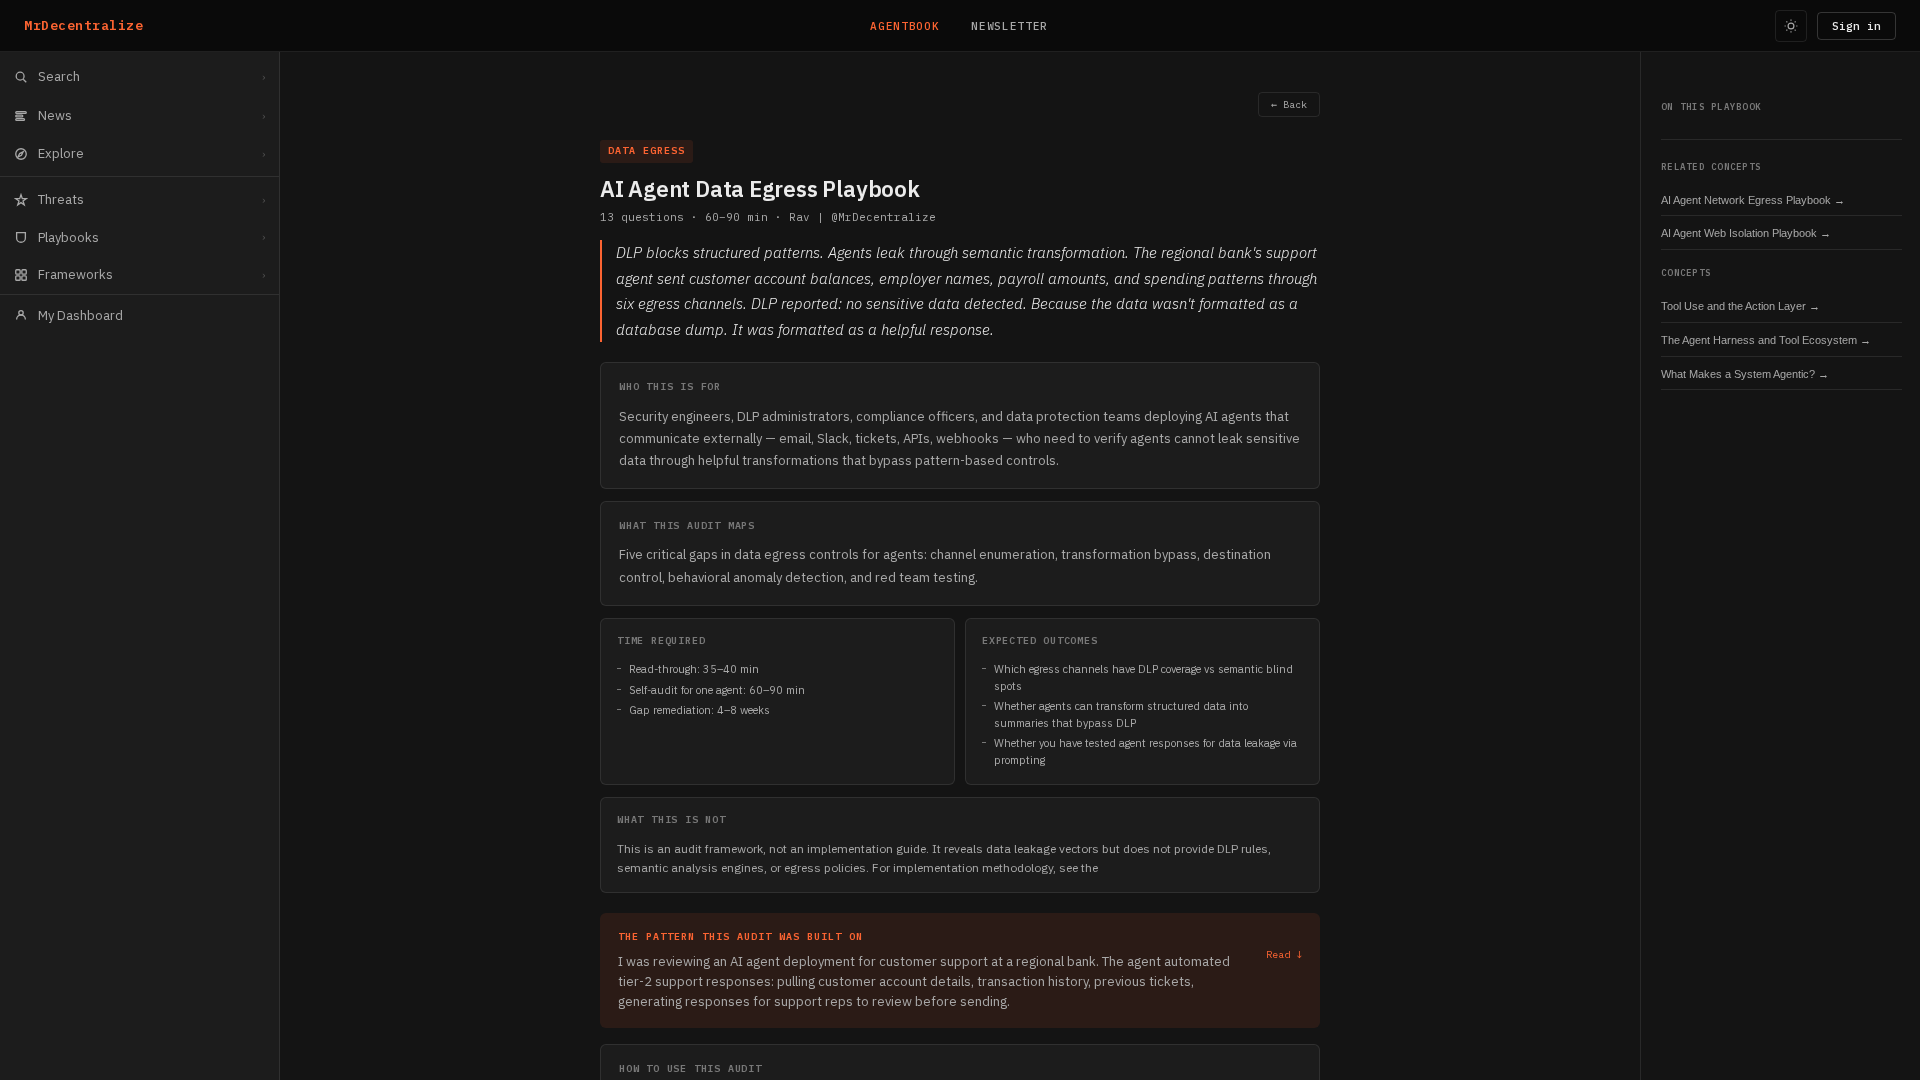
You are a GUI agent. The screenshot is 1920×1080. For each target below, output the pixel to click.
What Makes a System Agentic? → (1745, 374)
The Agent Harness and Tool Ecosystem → (1766, 340)
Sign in (1856, 26)
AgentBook (904, 26)
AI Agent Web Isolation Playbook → (1746, 233)
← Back (1289, 104)
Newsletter (1009, 26)
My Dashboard (80, 315)
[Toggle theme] (1791, 26)
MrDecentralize (83, 25)
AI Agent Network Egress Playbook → (1753, 200)
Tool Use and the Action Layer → (1740, 306)
